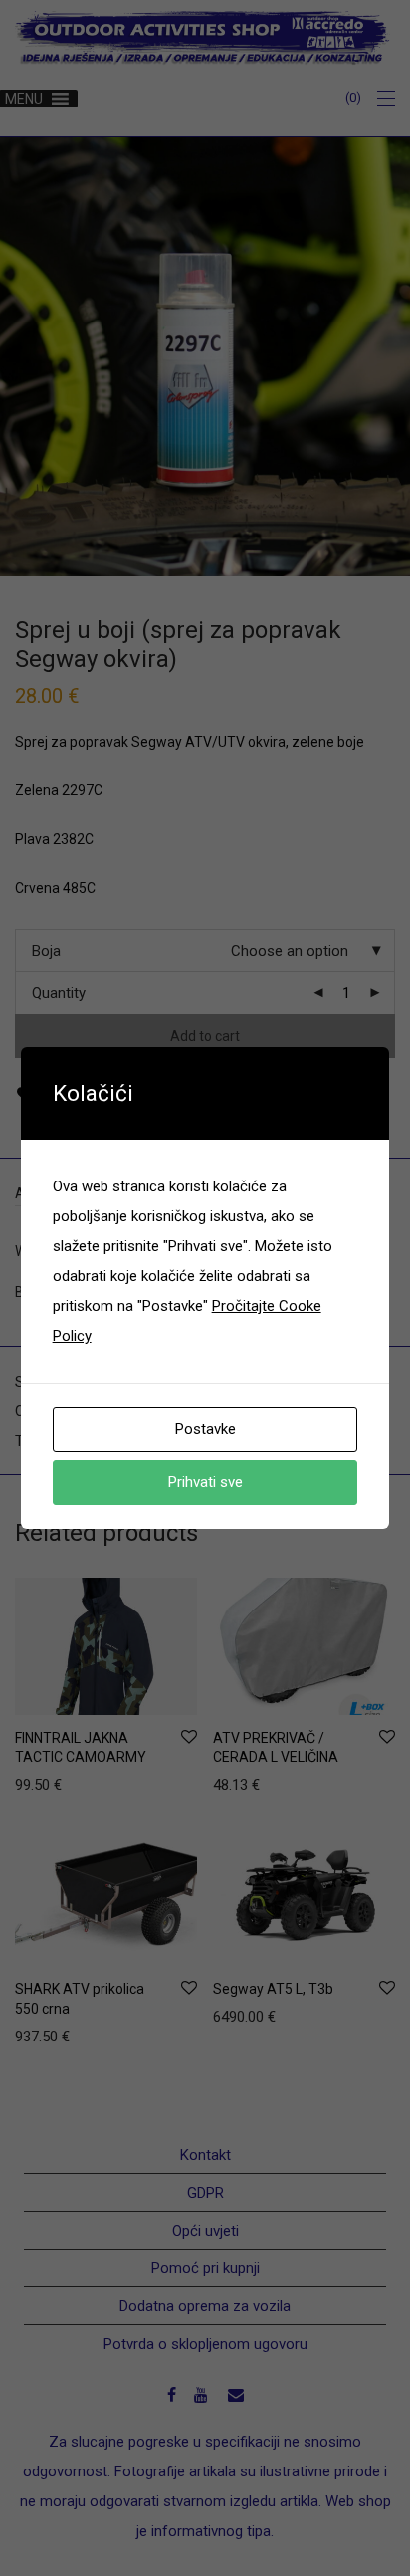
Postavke (205, 1429)
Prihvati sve (205, 1482)
